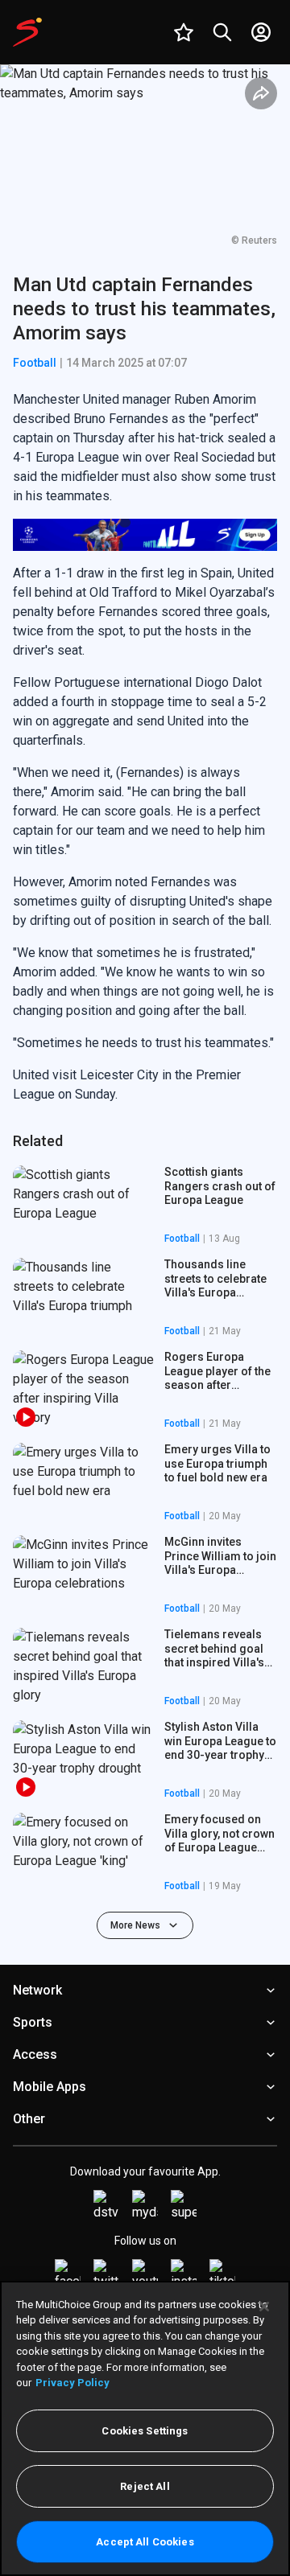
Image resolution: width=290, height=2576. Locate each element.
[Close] (264, 2307)
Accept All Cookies (145, 2542)
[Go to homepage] (27, 32)
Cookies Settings (145, 2431)
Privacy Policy (72, 2383)
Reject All (145, 2486)
